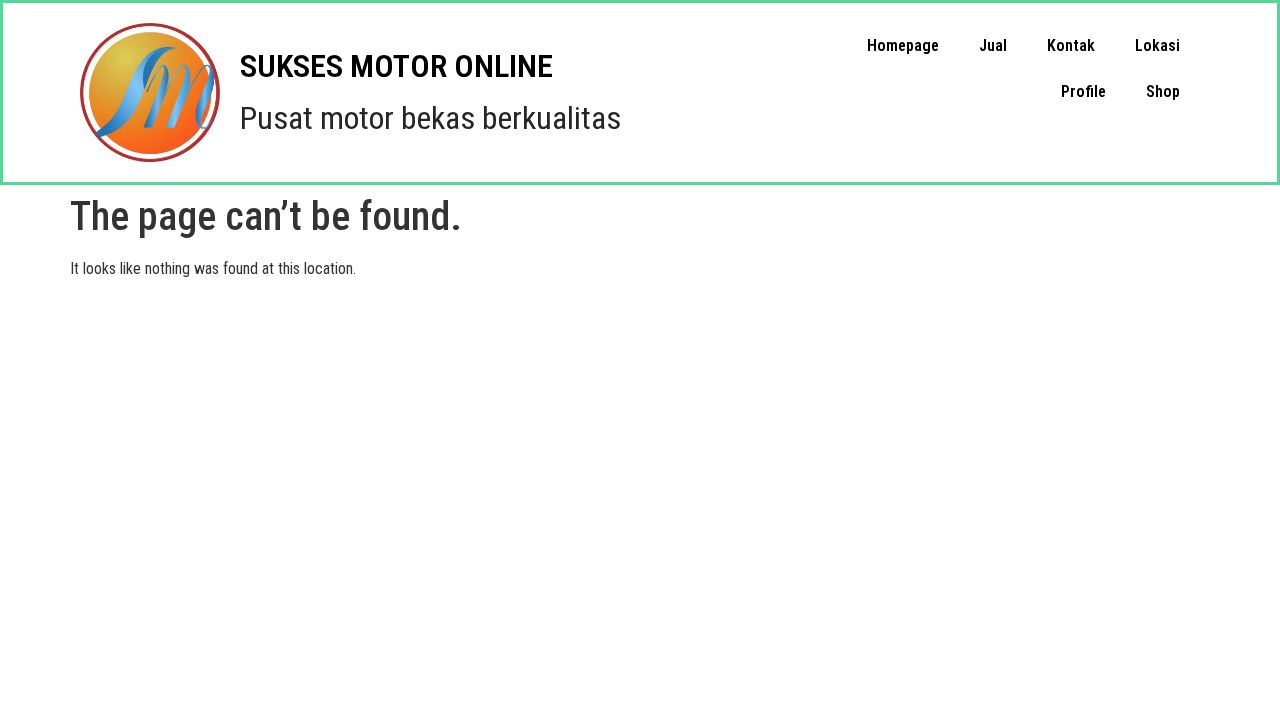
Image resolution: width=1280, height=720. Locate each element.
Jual (993, 45)
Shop (1163, 91)
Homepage (903, 45)
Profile (1083, 91)
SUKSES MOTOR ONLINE (396, 66)
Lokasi (1157, 45)
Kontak (1071, 45)
